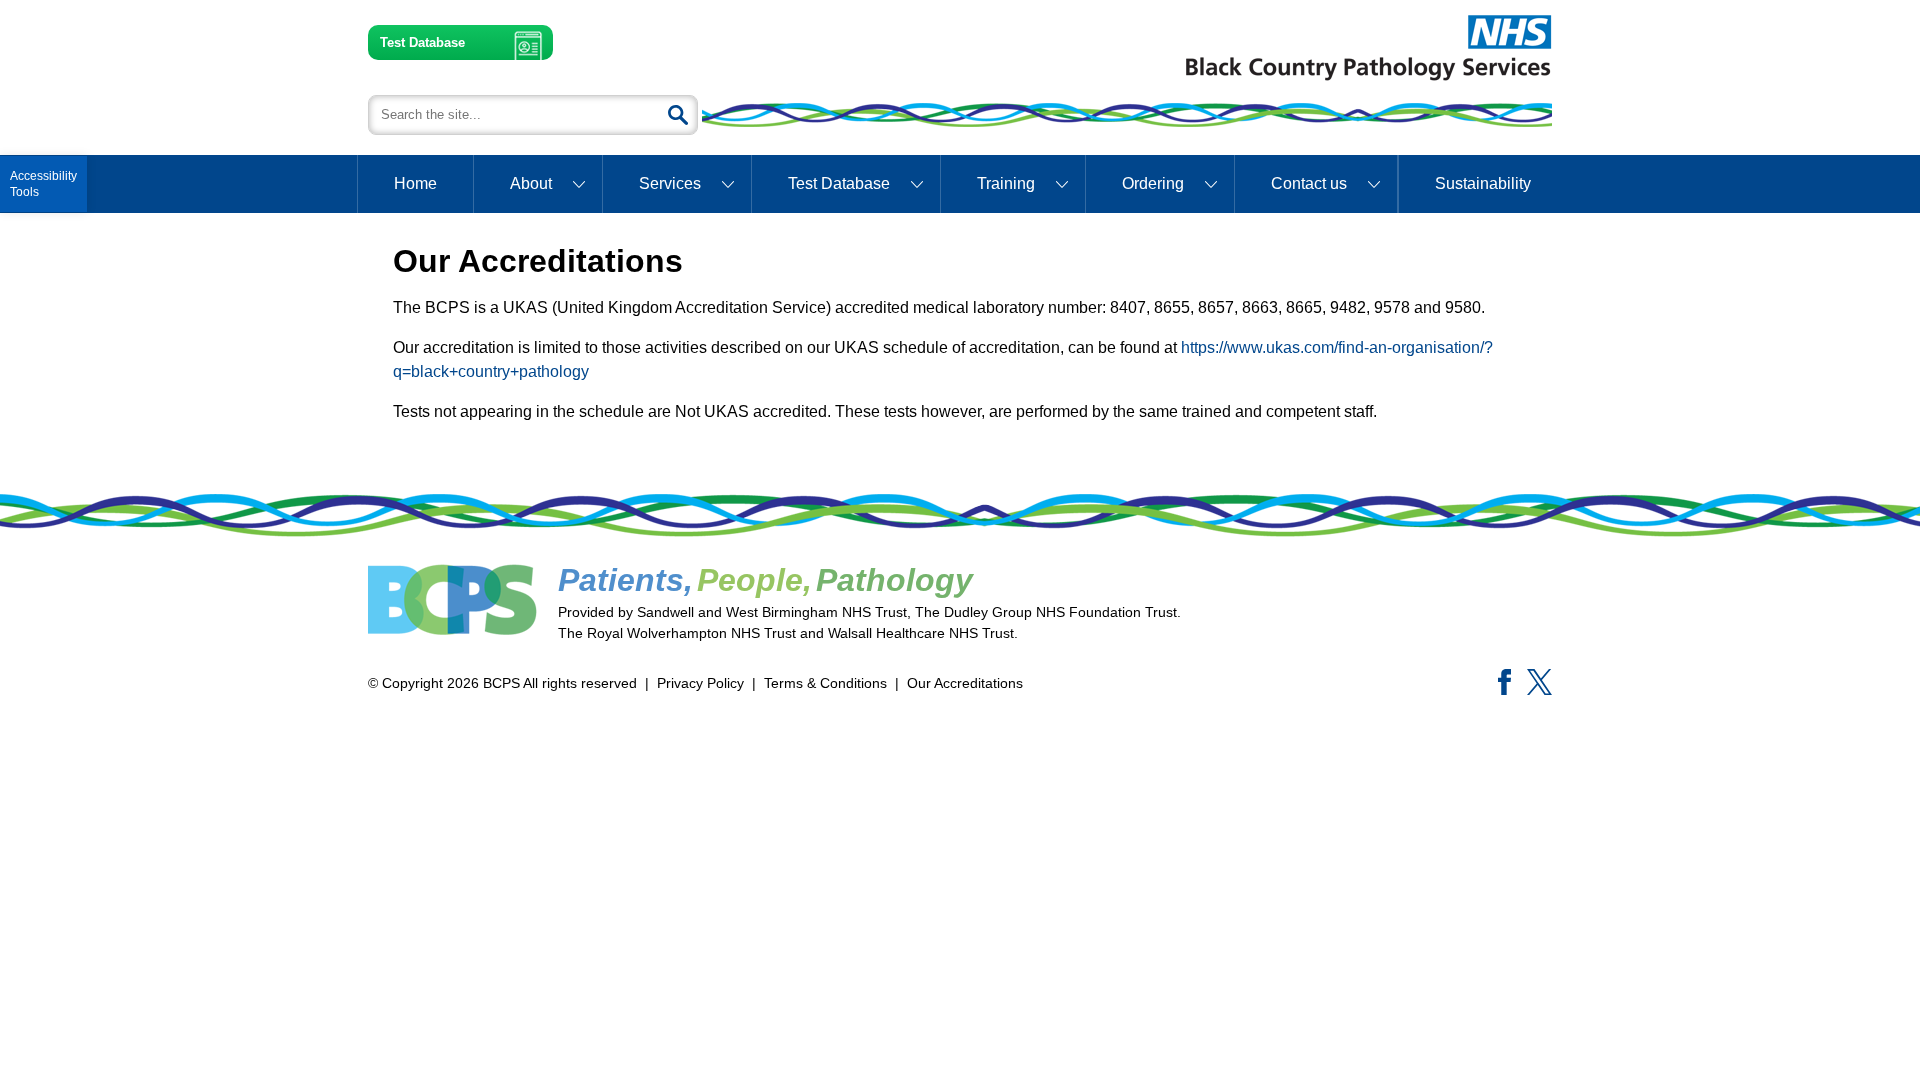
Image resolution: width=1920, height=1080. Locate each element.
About (531, 183)
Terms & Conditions (825, 683)
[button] (43, 184)
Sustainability (1483, 183)
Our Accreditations (965, 683)
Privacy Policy (700, 683)
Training (1006, 183)
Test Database (422, 42)
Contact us (1309, 183)
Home (415, 183)
